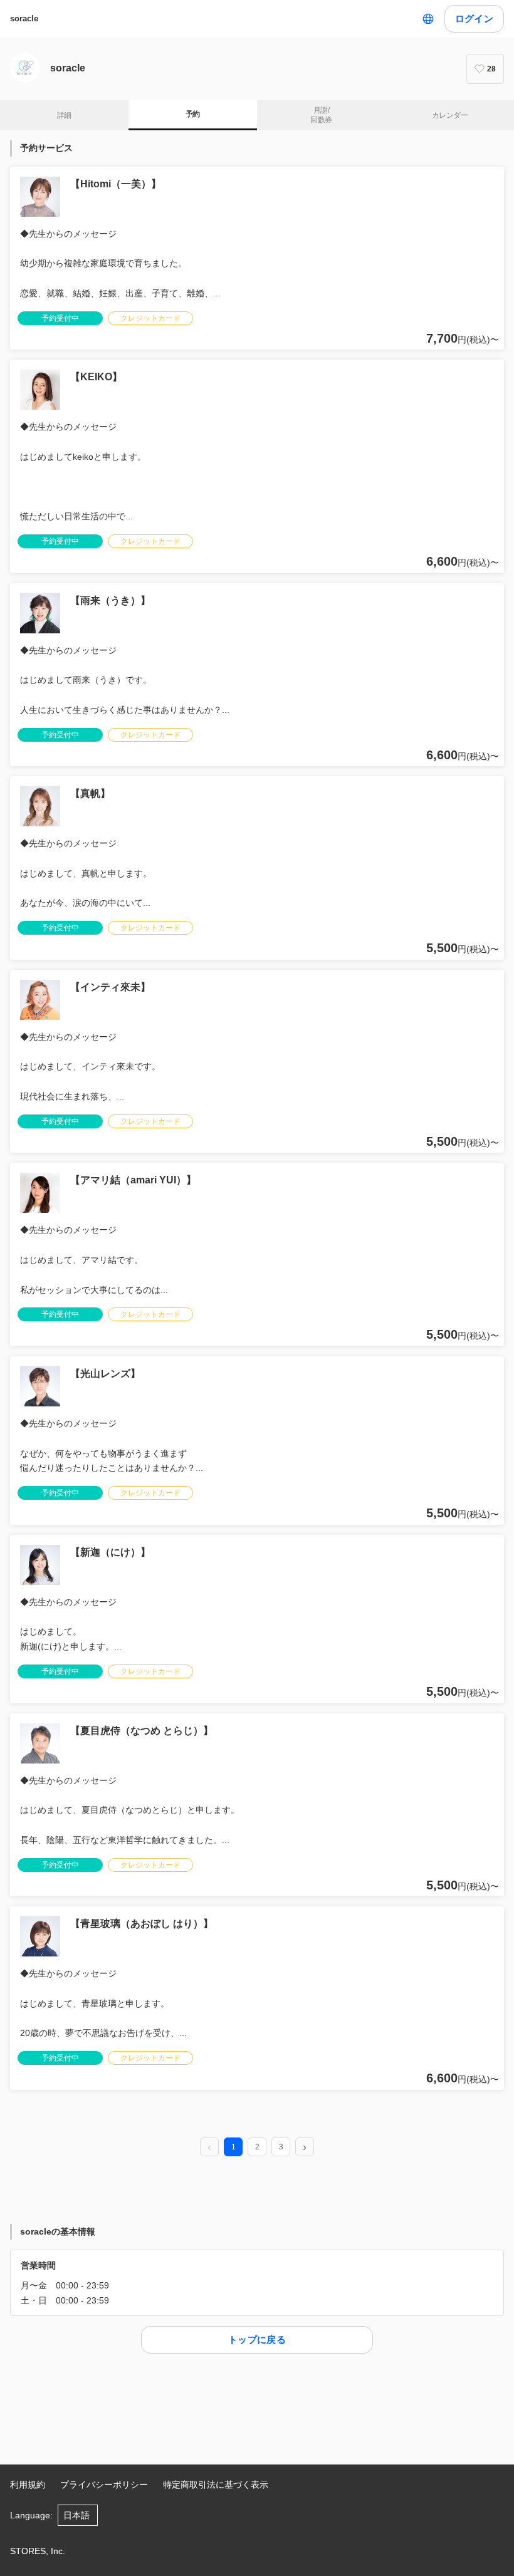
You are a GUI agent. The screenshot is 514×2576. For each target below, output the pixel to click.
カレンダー (450, 115)
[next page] (305, 2148)
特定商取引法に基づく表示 (216, 2485)
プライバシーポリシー (104, 2485)
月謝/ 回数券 (321, 115)
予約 (193, 114)
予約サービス (46, 148)
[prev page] (209, 2148)
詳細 (64, 115)
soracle (24, 18)
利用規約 (28, 2485)
